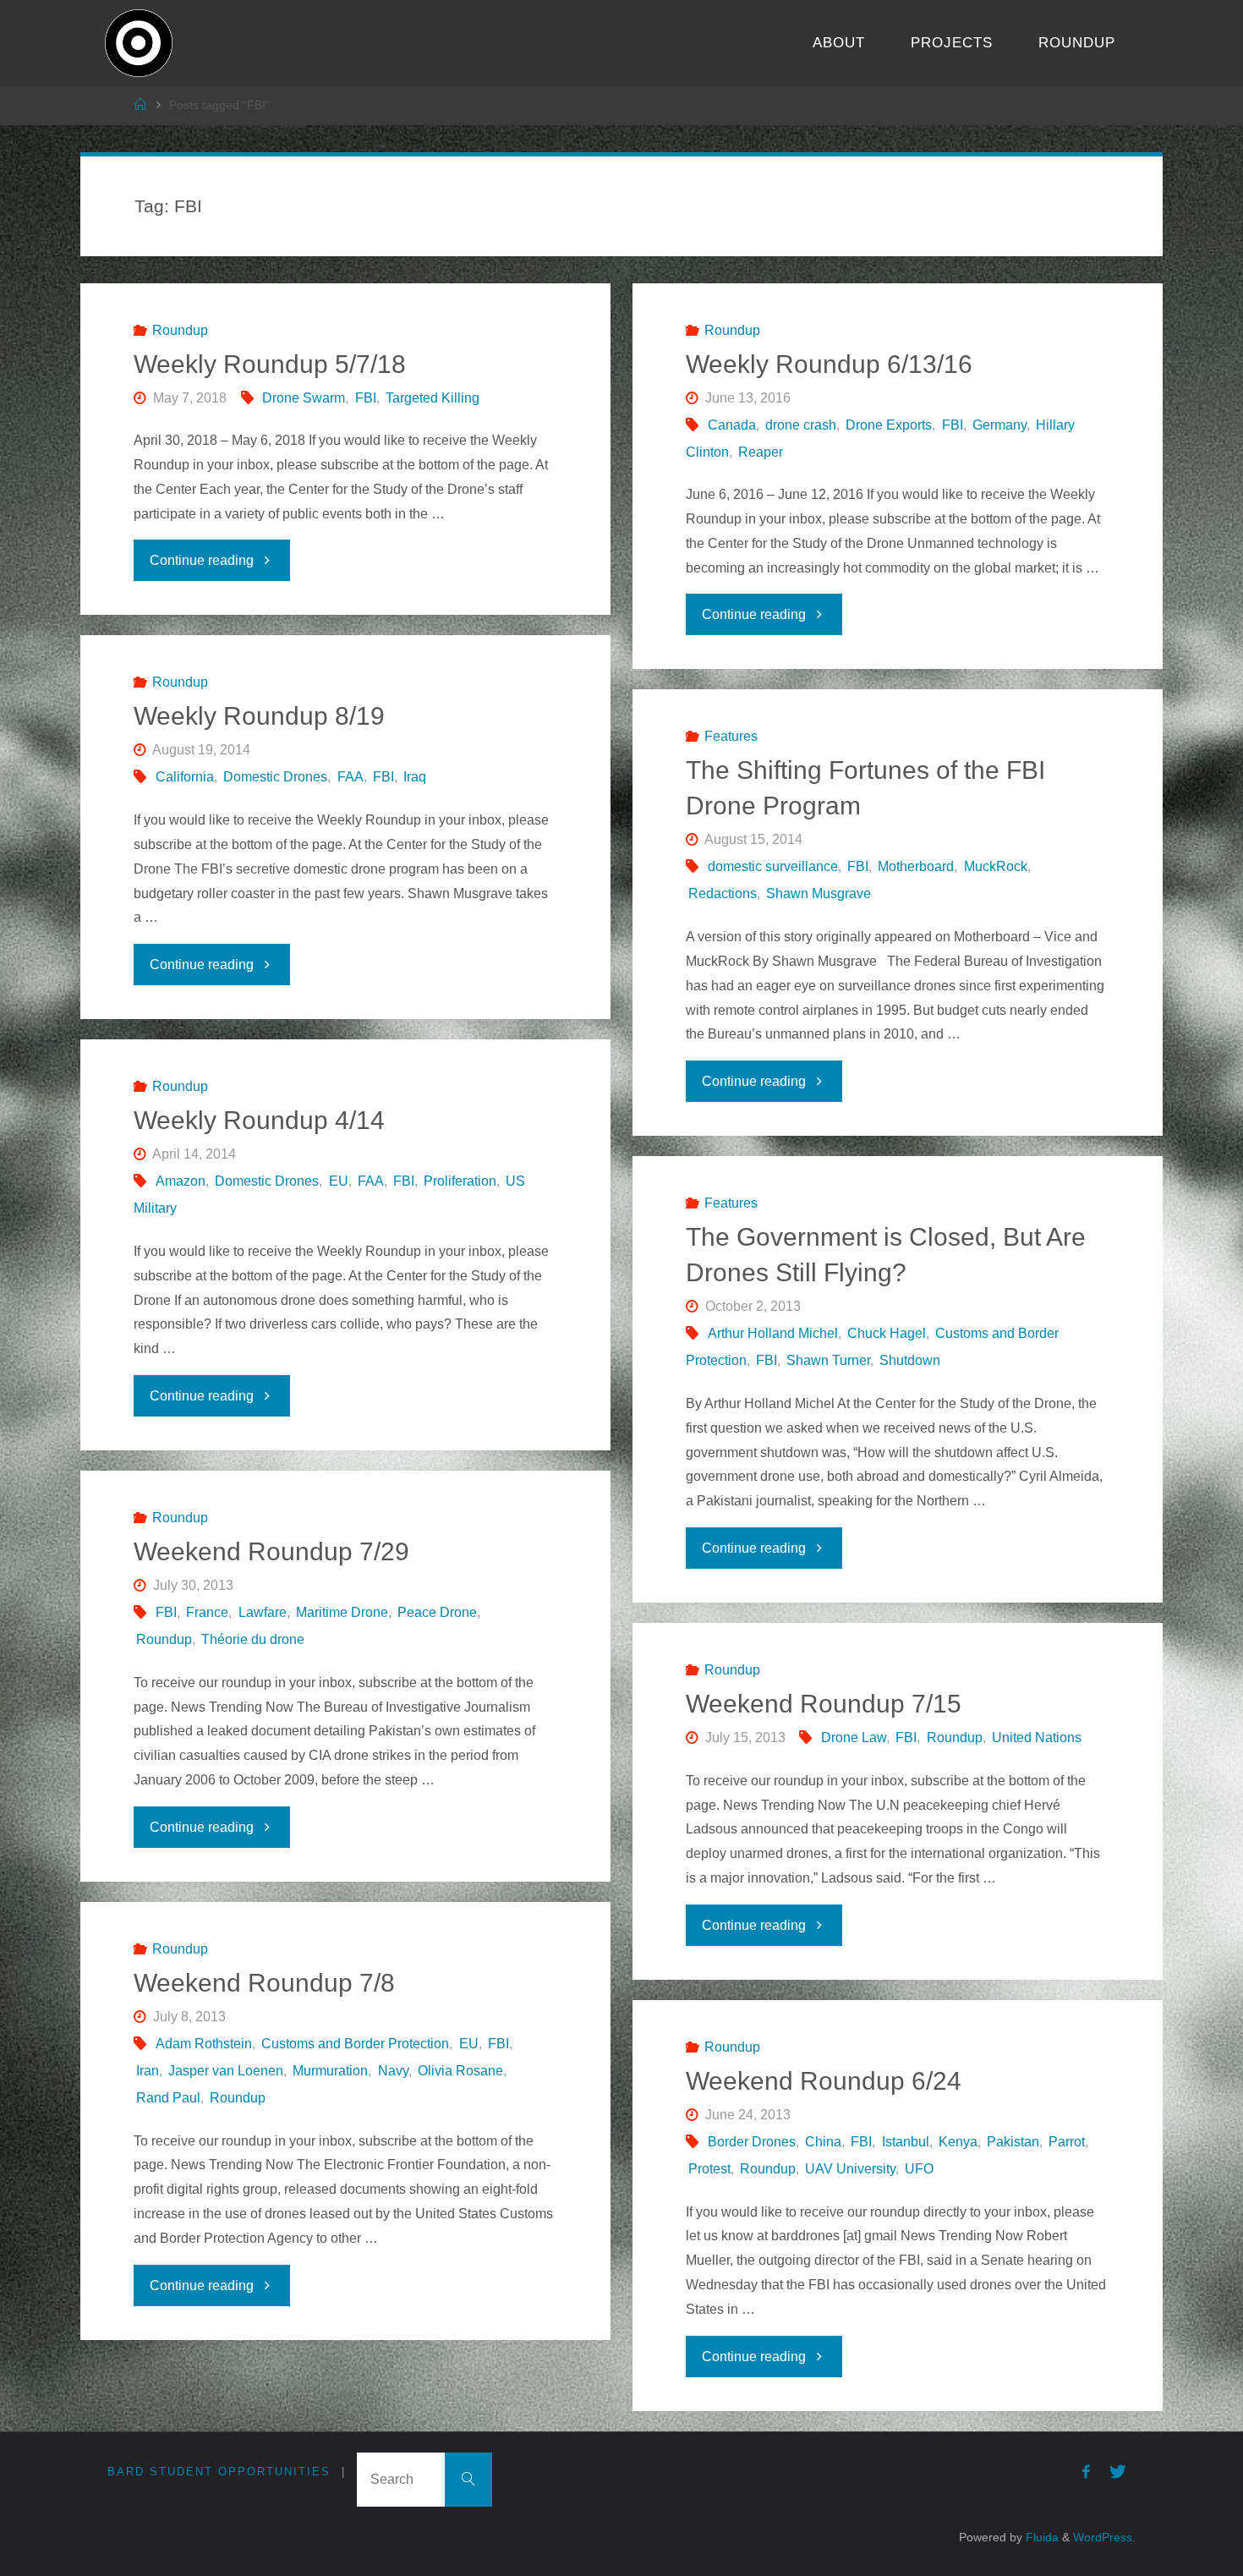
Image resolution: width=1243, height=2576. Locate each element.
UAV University (850, 2169)
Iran (148, 2071)
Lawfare (262, 1612)
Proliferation (460, 1181)
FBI (365, 398)
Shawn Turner (828, 1360)
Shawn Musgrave (819, 893)
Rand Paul (168, 2098)
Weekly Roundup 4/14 (259, 1120)
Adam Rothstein (204, 2044)
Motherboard (916, 866)
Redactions (723, 893)
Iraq (415, 777)
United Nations (1037, 1737)
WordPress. (1104, 2537)
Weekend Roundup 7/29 (271, 1551)
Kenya (958, 2142)
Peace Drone (437, 1612)
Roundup (180, 330)
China (823, 2142)
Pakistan (1013, 2142)
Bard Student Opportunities (219, 2472)
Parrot (1067, 2142)
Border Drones (752, 2142)
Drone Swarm (304, 398)
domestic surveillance (773, 866)
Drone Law (854, 1737)
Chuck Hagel (887, 1333)
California (185, 777)
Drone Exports (889, 425)
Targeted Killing (433, 398)
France (207, 1612)
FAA (350, 777)
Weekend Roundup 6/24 (824, 2081)
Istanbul (905, 2142)
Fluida (1040, 2537)
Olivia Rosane (460, 2071)
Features (731, 736)
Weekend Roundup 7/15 (824, 1704)
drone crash (801, 425)
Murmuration (330, 2071)
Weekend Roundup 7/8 (264, 1983)
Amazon (181, 1181)
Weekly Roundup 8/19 (259, 716)
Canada (732, 425)
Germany (999, 425)
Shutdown (910, 1360)
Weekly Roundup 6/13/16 (829, 364)
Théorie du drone (253, 1639)
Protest (709, 2169)
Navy (393, 2071)
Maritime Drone (342, 1612)
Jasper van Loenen (226, 2071)
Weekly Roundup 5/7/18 (270, 364)
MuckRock (995, 866)
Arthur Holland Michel (773, 1333)
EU (338, 1181)
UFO (919, 2169)
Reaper (761, 452)
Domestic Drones (275, 777)
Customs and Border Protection (355, 2044)
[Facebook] (1086, 2472)
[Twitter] (1118, 2472)
